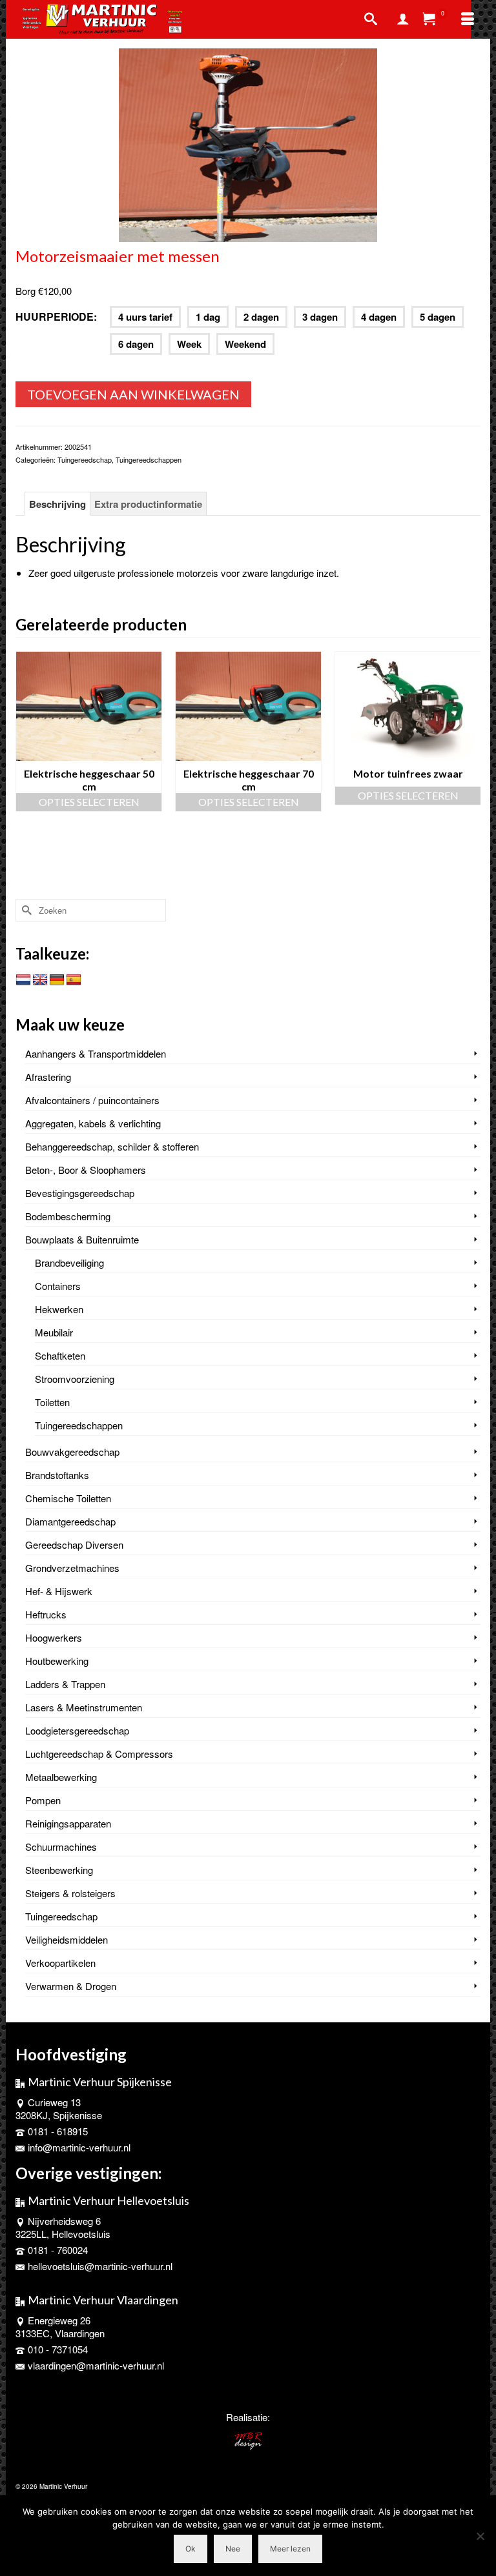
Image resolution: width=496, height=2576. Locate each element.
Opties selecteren (89, 802)
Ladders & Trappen (65, 1684)
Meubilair (54, 1332)
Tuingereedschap (85, 459)
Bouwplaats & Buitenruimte (82, 1239)
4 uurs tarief (145, 317)
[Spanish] (74, 980)
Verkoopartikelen (60, 1963)
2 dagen (261, 317)
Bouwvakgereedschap (72, 1452)
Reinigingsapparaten (68, 1823)
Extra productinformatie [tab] (148, 504)
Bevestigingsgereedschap (80, 1193)
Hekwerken (59, 1309)
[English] (40, 980)
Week (189, 344)
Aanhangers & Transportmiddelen (96, 1053)
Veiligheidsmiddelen (67, 1939)
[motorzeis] (248, 144)
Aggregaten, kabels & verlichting (93, 1123)
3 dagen (320, 317)
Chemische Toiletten (68, 1498)
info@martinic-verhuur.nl (79, 2147)
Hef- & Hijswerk (59, 1591)
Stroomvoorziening (75, 1379)
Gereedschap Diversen (74, 1545)
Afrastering (48, 1077)
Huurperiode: (56, 317)
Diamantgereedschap (70, 1521)
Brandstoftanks (57, 1475)
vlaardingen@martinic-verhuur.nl (96, 2365)
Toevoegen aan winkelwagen (133, 394)
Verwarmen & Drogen (71, 1986)
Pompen (43, 1800)
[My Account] (403, 19)
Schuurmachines (61, 1846)
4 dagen (379, 317)
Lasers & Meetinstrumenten (84, 1707)
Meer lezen (290, 2549)
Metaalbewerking (61, 1777)
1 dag (208, 317)
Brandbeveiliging (69, 1263)
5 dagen (438, 317)
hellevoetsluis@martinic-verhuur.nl (100, 2266)
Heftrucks (46, 1614)
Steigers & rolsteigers (70, 1893)
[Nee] (480, 2536)
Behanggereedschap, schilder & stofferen (112, 1146)
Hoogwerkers (54, 1637)
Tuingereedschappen (149, 459)
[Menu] (468, 19)
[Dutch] (23, 980)
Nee (233, 2549)
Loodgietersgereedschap (77, 1730)
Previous (27, 772)
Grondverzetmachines (72, 1568)
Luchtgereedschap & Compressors (99, 1754)
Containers (58, 1286)
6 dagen (136, 344)
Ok (191, 2549)
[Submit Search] (25, 910)
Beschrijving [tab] (57, 504)
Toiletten (52, 1402)
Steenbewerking (59, 1870)
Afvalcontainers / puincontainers (92, 1100)
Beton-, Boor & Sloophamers (86, 1170)
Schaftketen (60, 1355)
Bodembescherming (68, 1216)
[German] (57, 980)
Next (469, 772)
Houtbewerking (57, 1661)
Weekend (245, 344)
